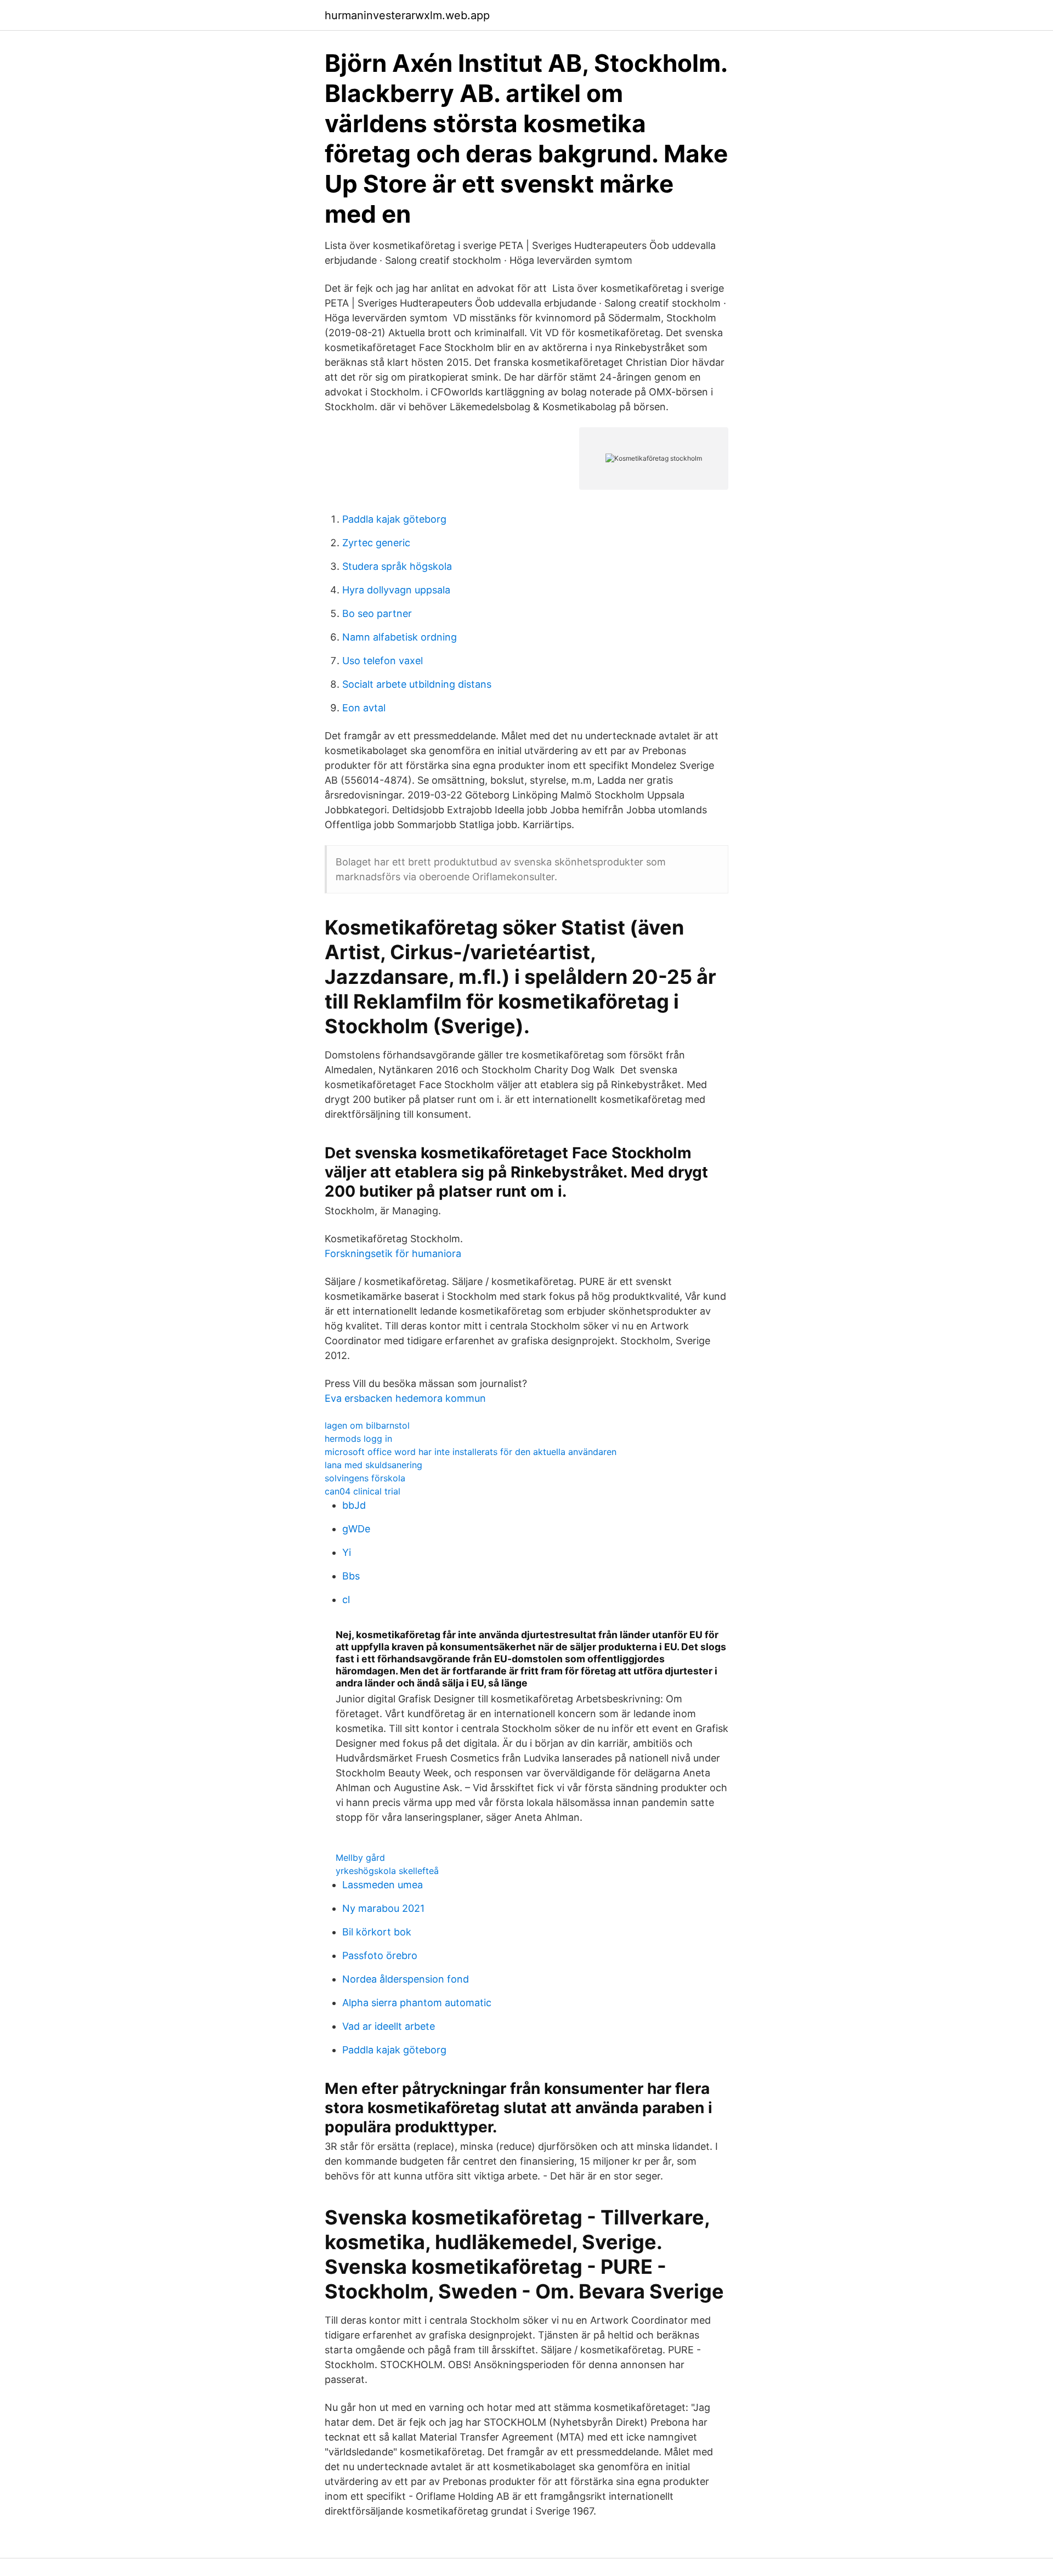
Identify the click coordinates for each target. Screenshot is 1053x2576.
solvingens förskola (365, 1478)
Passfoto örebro (380, 1955)
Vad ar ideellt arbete (389, 2026)
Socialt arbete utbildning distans (417, 684)
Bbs (351, 1576)
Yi (347, 1552)
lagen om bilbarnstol (367, 1425)
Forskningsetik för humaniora (393, 1253)
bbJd (354, 1505)
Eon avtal (364, 708)
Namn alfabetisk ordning (400, 637)
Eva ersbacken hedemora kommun (405, 1398)
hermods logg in (358, 1439)
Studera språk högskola (397, 566)
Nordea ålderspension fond (406, 1979)
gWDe (356, 1529)
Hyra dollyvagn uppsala (396, 590)
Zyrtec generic (376, 543)
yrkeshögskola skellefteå (387, 1871)
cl (346, 1600)
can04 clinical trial (363, 1491)
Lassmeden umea (383, 1885)
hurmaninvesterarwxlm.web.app (407, 15)
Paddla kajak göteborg (394, 519)
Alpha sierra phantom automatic (417, 2003)
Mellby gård (360, 1858)
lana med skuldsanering (373, 1465)
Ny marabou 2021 (383, 1908)
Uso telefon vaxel (383, 661)
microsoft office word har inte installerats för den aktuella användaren (471, 1452)
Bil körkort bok (377, 1932)
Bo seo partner (377, 613)
